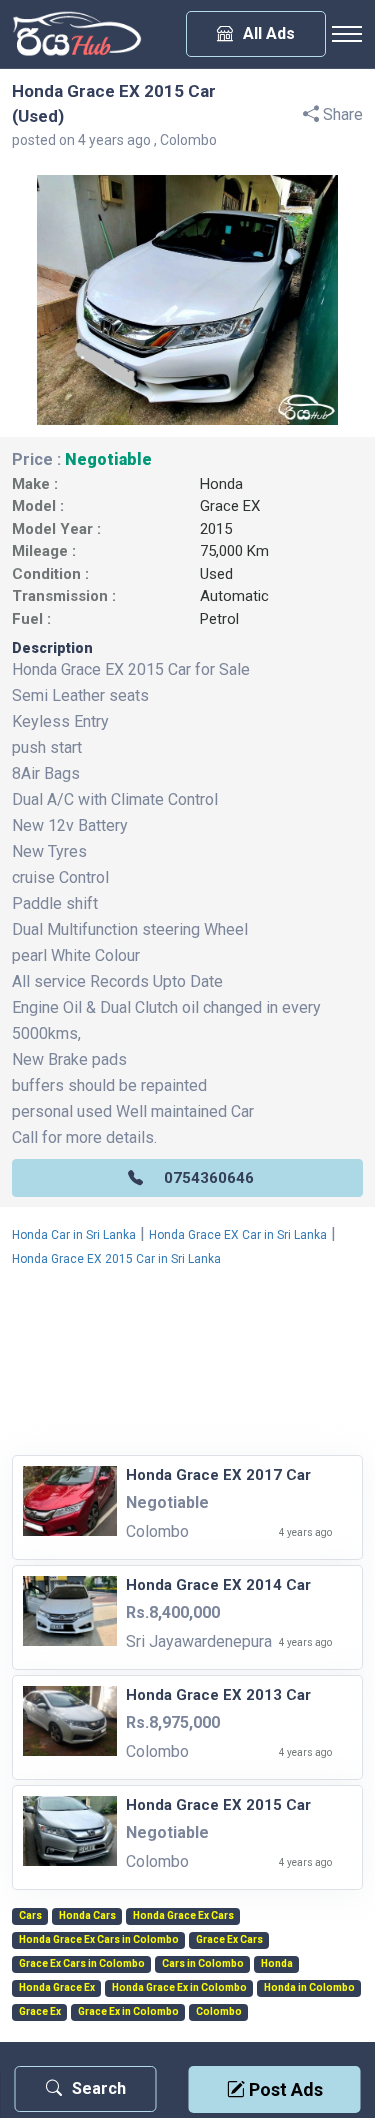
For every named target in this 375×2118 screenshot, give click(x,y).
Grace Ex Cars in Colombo (82, 1964)
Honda (221, 484)
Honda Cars (87, 1916)
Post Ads (284, 2089)
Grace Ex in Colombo (128, 2012)
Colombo (219, 2012)
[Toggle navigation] (347, 34)
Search (99, 2088)
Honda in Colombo (309, 1988)
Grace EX (230, 506)
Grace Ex (40, 2012)
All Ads (269, 33)
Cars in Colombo (203, 1964)
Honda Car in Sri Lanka (74, 1235)
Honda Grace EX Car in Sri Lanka (238, 1235)
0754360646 (209, 1178)
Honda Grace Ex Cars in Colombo (99, 1940)
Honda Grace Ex (57, 1988)
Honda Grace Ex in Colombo (179, 1988)
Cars (30, 1916)
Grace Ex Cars (229, 1940)
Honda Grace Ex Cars (183, 1916)
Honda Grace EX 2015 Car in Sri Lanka (116, 1259)
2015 (216, 529)
